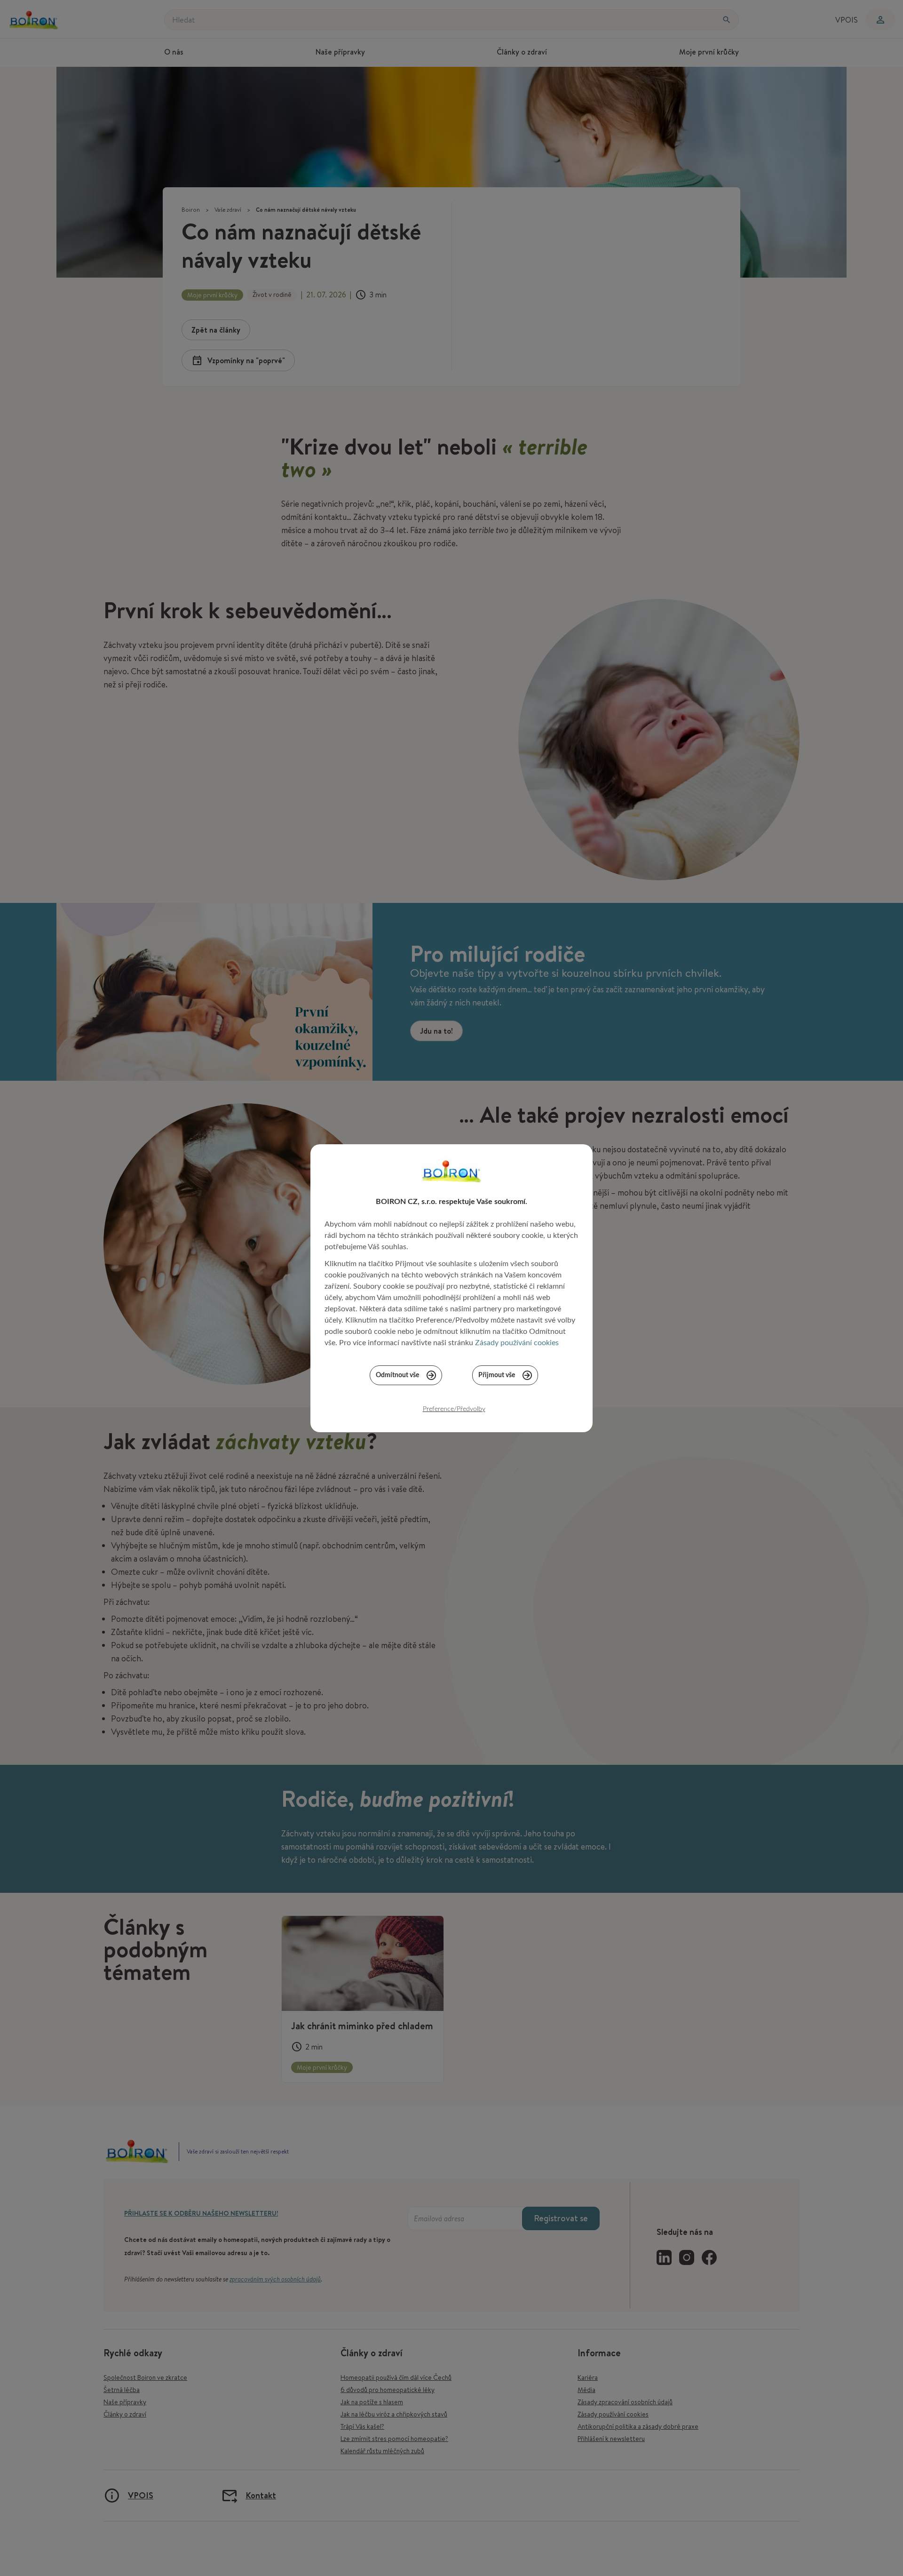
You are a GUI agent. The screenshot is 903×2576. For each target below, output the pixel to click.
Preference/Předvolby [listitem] (454, 1409)
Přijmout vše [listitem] (497, 1375)
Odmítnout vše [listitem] (397, 1375)
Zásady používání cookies (517, 1343)
